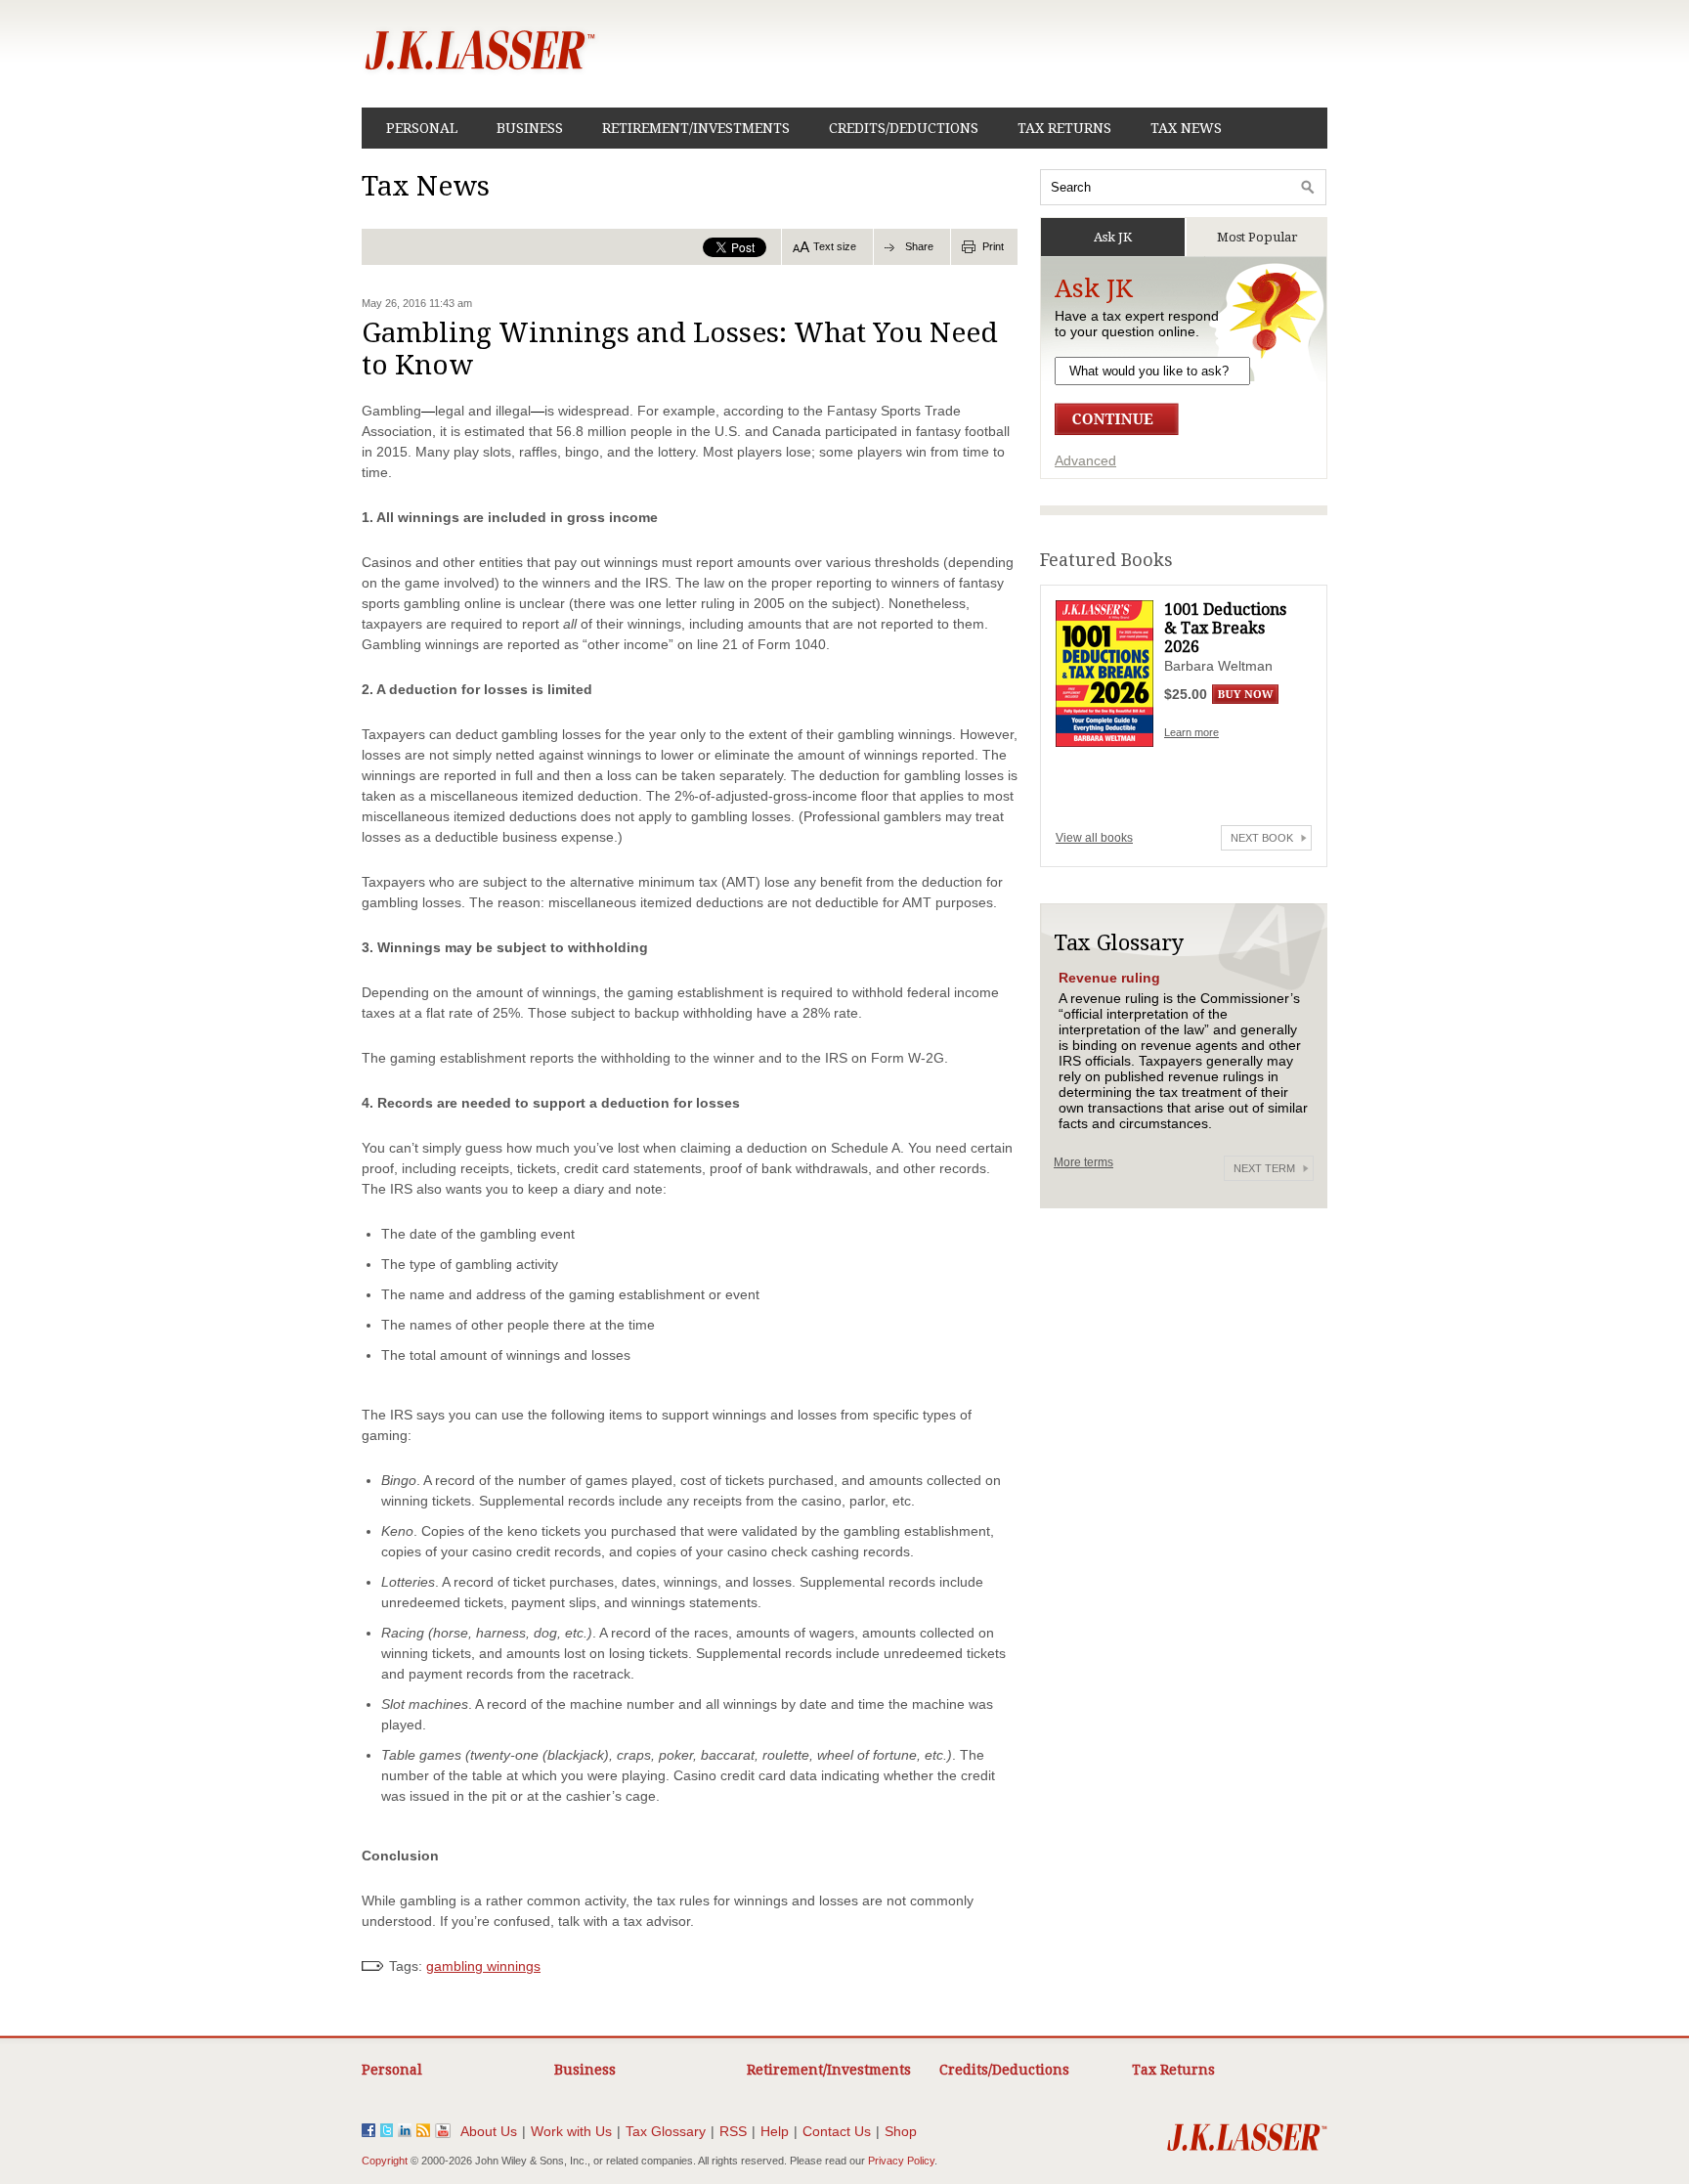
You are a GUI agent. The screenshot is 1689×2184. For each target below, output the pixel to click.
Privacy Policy (901, 2161)
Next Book (1262, 838)
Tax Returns (1064, 128)
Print (993, 246)
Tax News (1186, 128)
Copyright (385, 2161)
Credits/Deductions (904, 128)
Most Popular (1257, 237)
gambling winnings (483, 1966)
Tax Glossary (666, 2131)
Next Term (1264, 1168)
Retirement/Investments (696, 128)
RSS (733, 2131)
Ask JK (1113, 237)
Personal (422, 128)
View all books (1094, 838)
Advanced (1085, 460)
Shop (901, 2131)
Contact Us (837, 2131)
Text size (835, 246)
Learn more (1191, 732)
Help (775, 2131)
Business (530, 128)
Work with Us (571, 2131)
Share (919, 246)
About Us (489, 2131)
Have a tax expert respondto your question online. (1137, 324)
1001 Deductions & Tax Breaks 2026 (1225, 628)
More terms (1083, 1162)
